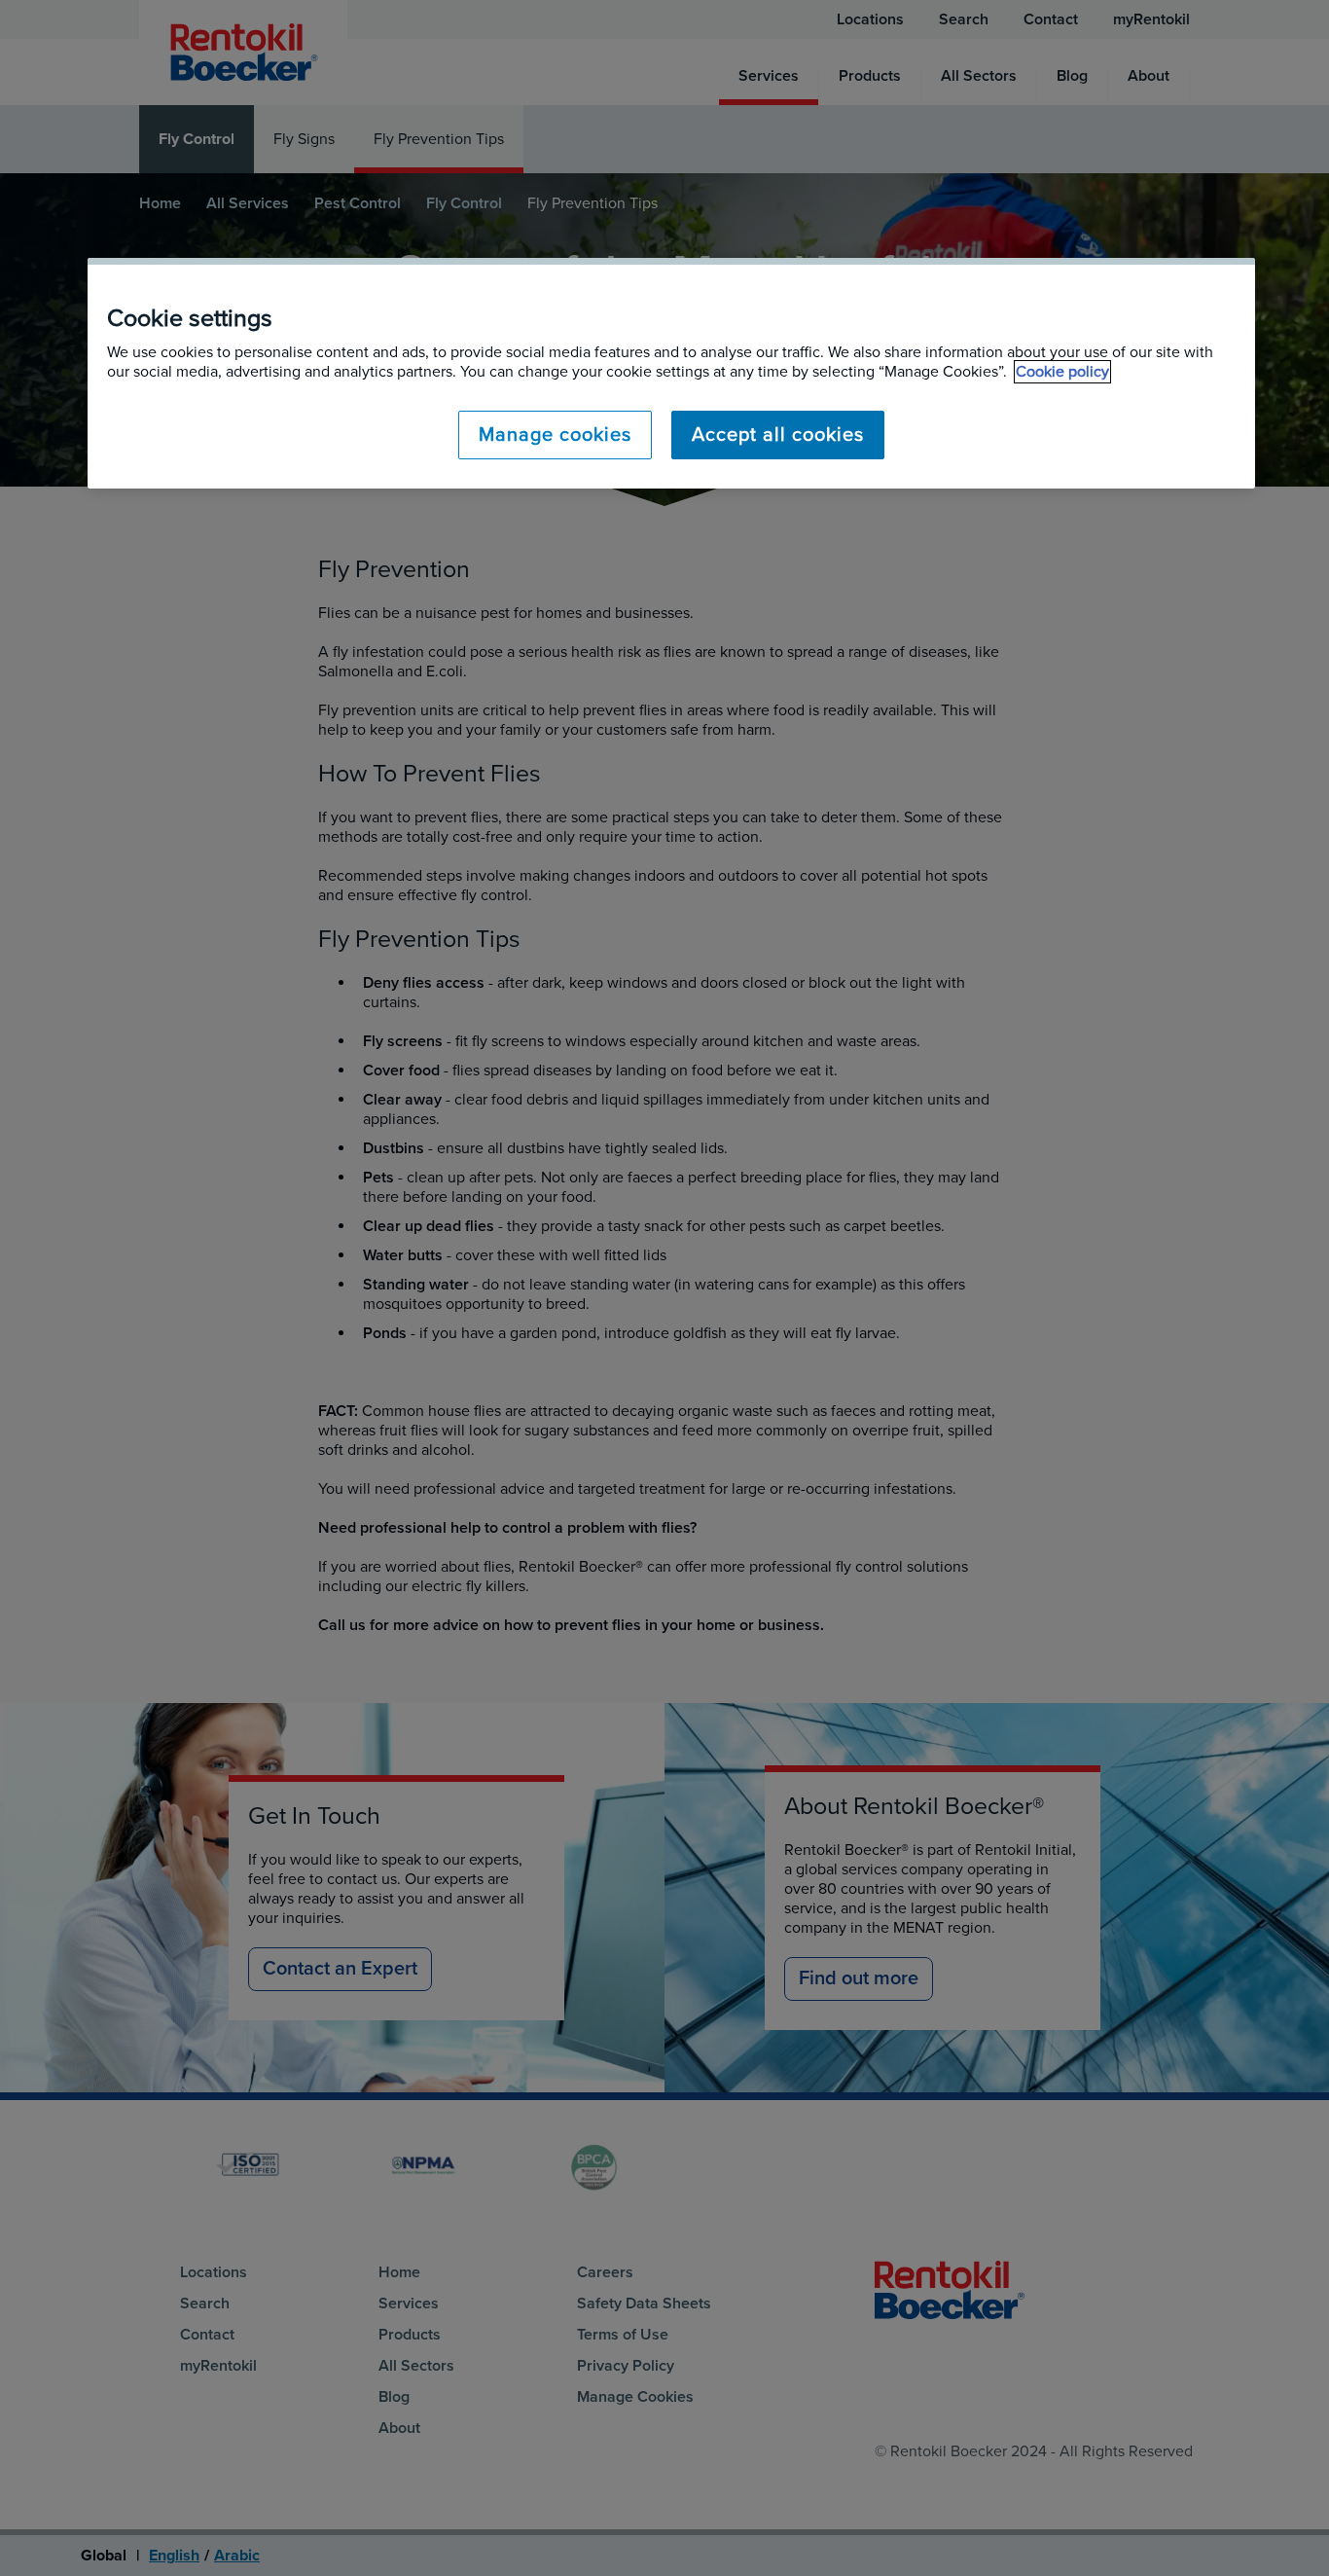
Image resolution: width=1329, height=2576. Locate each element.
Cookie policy (1062, 372)
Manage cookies (555, 435)
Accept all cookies (778, 435)
